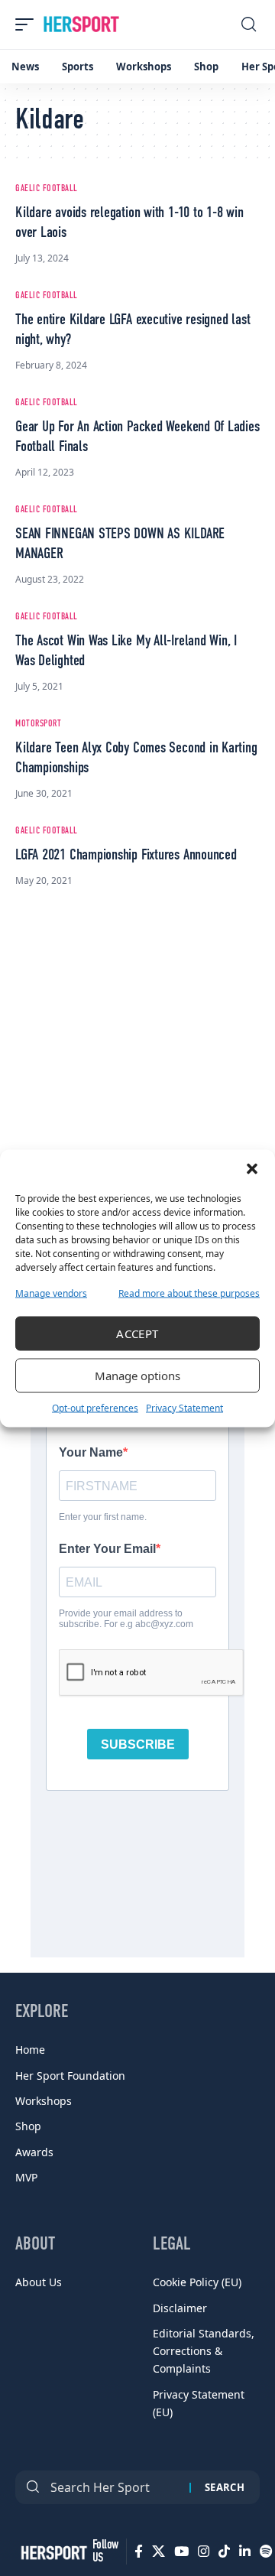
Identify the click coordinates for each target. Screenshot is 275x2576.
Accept (137, 1333)
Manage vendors (51, 1293)
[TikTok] (224, 2552)
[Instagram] (204, 2552)
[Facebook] (139, 2552)
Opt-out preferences (95, 1407)
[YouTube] (181, 2552)
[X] (159, 2552)
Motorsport (38, 724)
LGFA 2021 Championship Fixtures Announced (126, 856)
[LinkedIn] (245, 2552)
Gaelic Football (47, 189)
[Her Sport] (81, 24)
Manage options (137, 1376)
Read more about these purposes (189, 1293)
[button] (252, 1168)
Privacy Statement (184, 1407)
